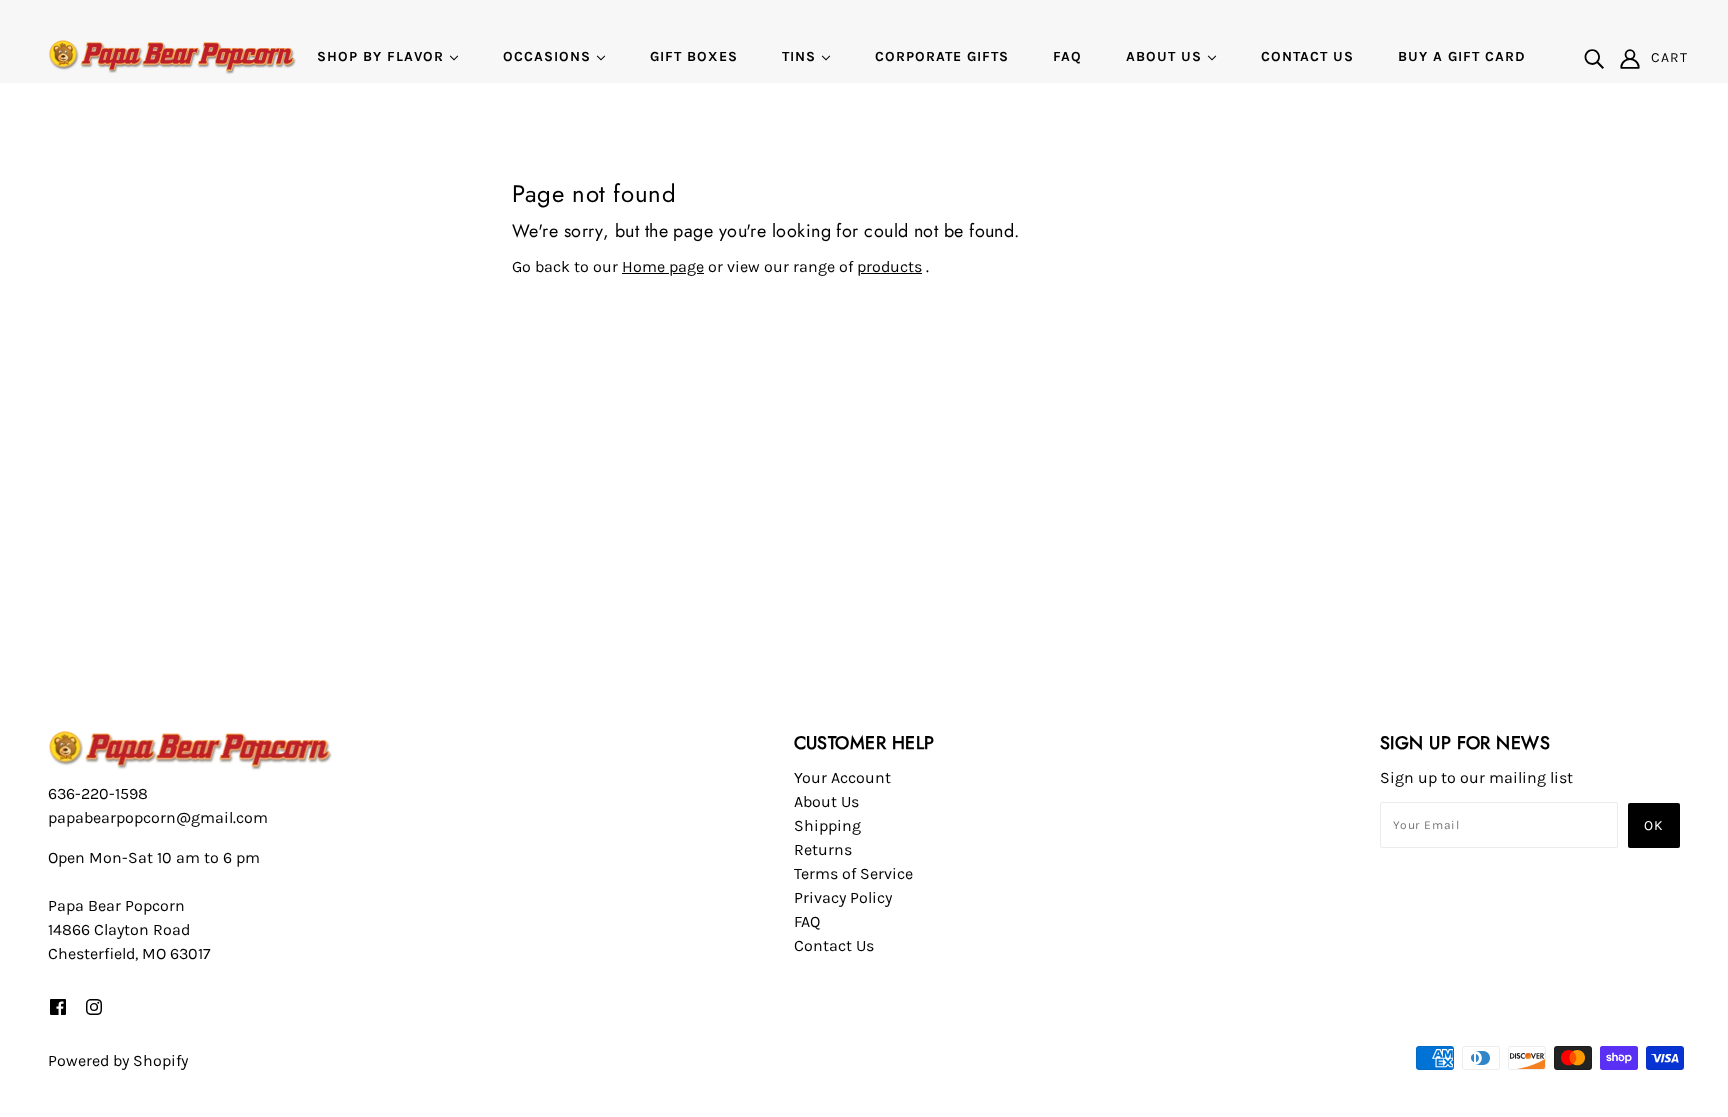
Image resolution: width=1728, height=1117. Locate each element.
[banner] (172, 55)
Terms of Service (853, 873)
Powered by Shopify (118, 1060)
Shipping (827, 825)
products (889, 266)
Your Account (842, 777)
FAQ (807, 921)
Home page (663, 266)
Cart (1669, 57)
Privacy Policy (843, 897)
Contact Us (834, 945)
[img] (1594, 58)
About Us (826, 801)
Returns (823, 849)
